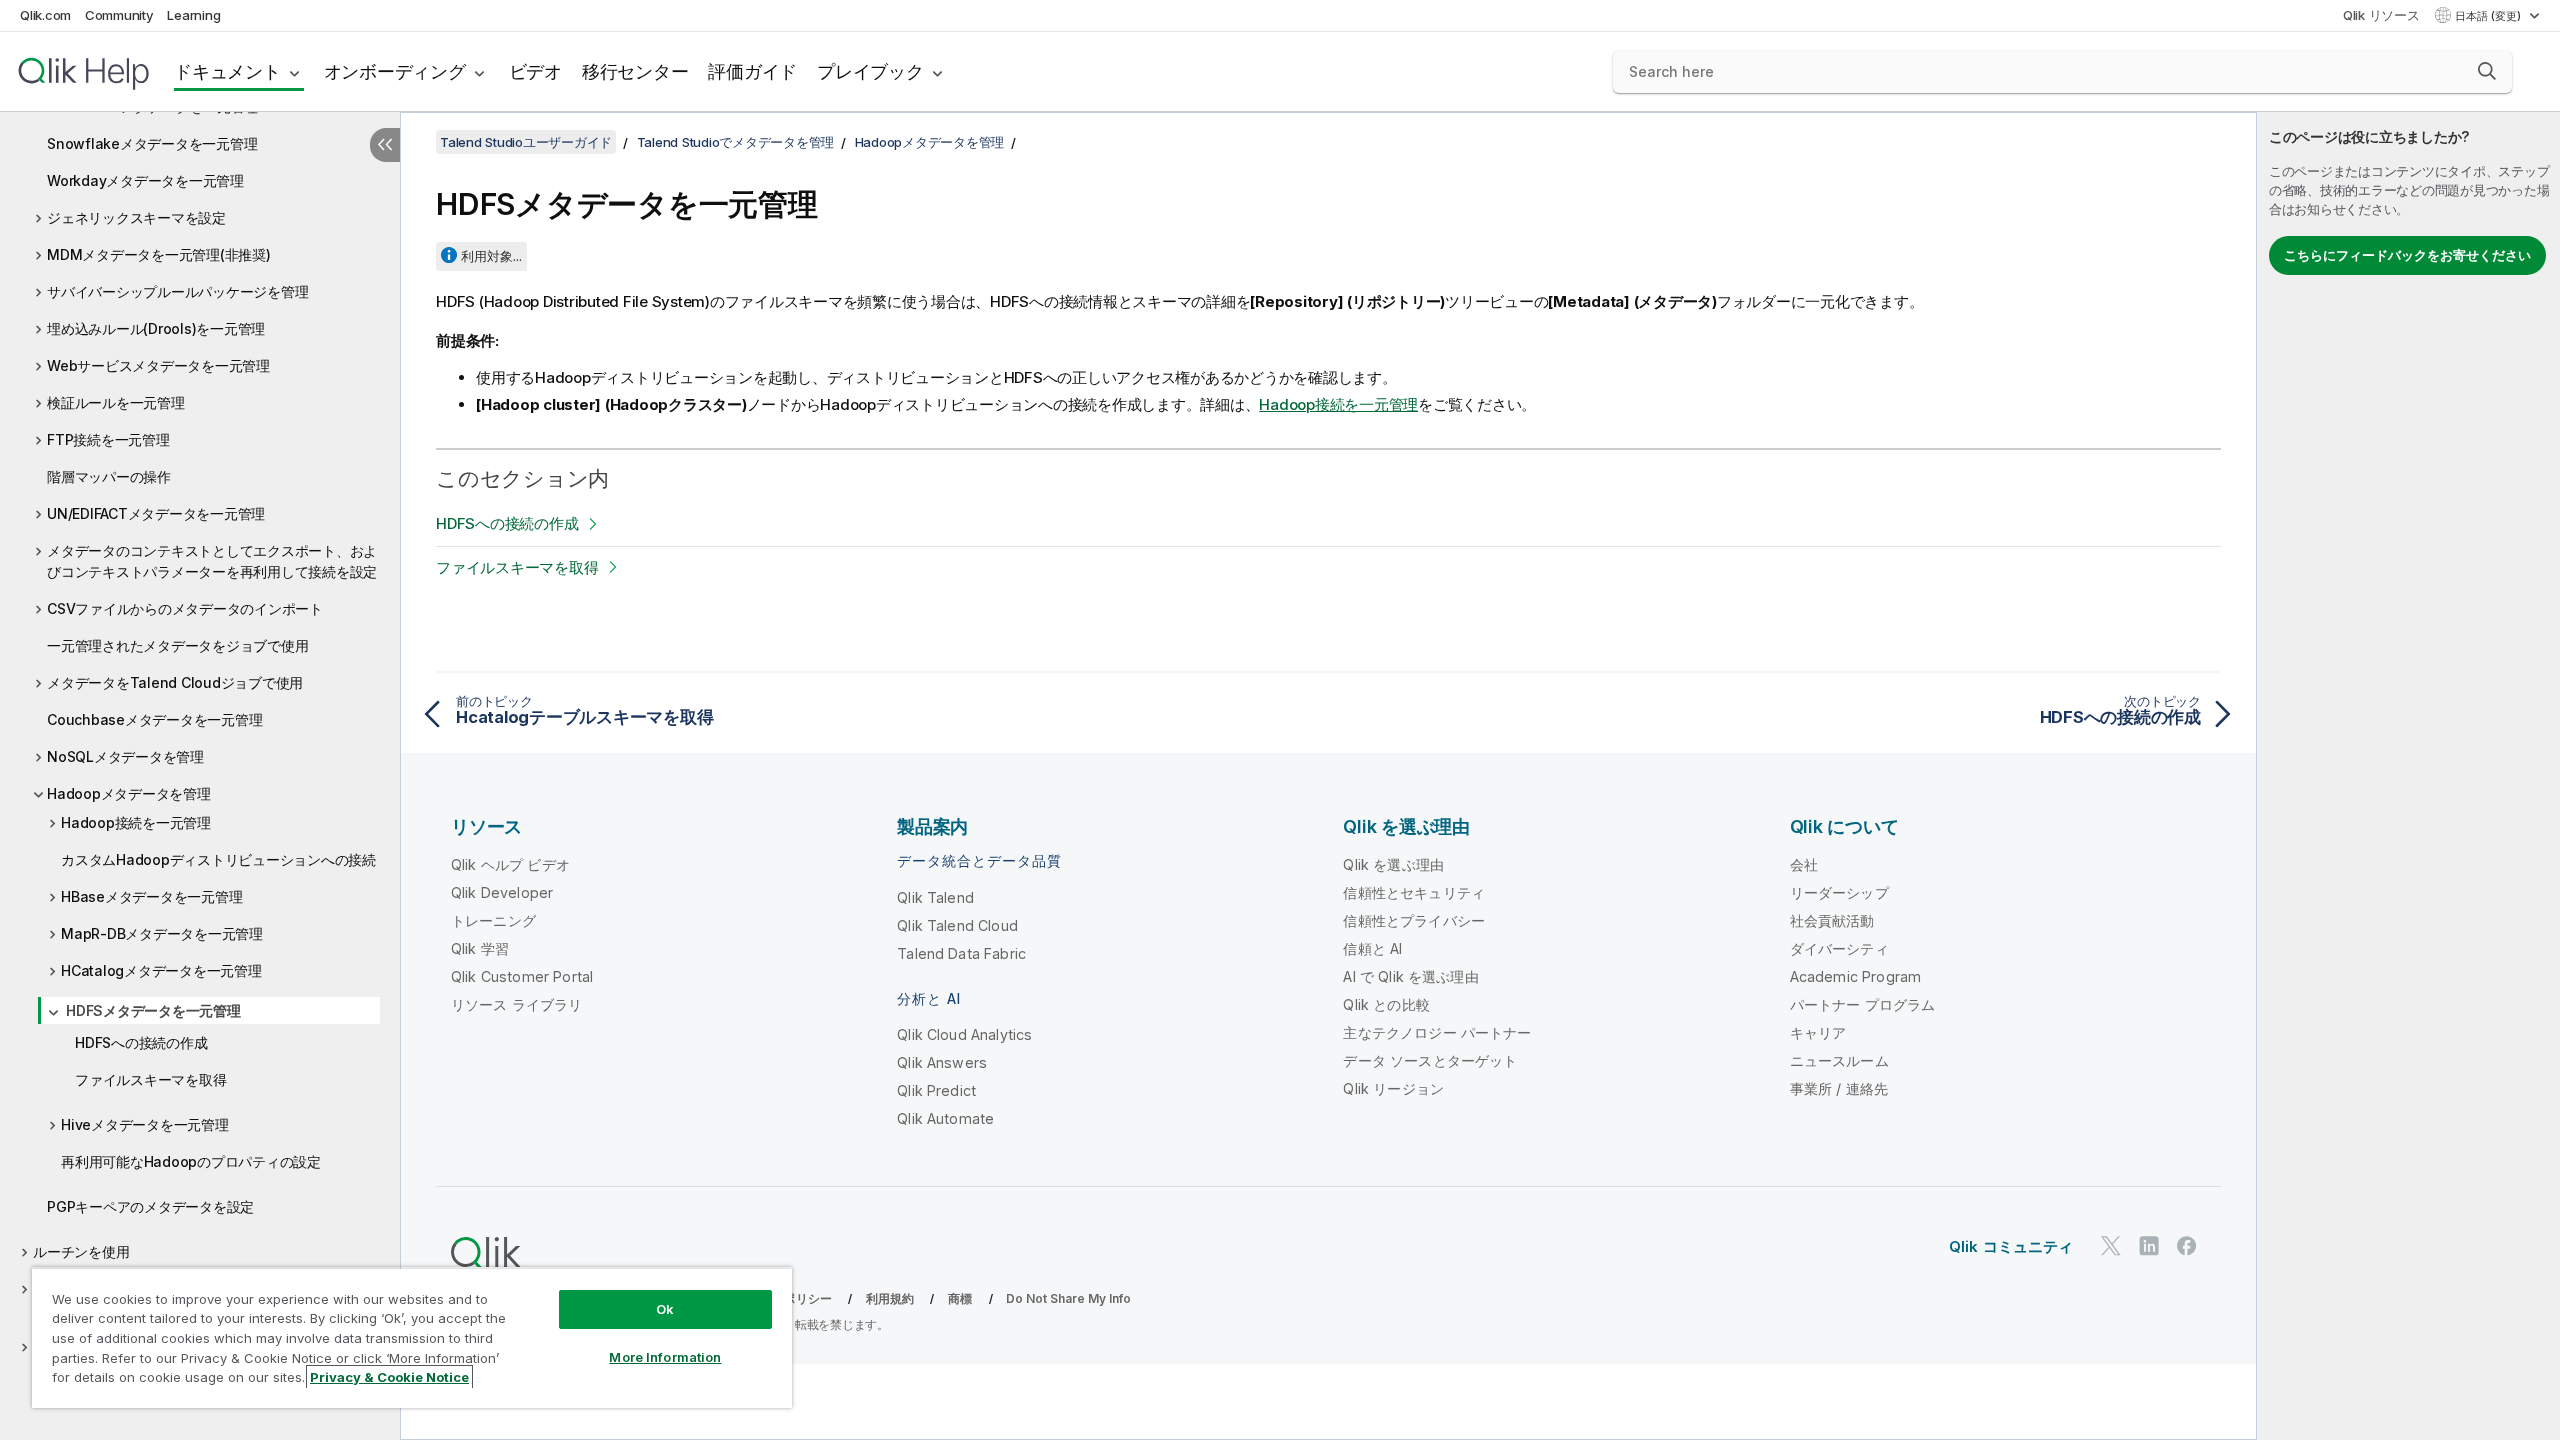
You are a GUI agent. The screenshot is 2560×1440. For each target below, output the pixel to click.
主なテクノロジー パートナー (1437, 1032)
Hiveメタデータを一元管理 (145, 1124)
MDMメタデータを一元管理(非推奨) (159, 254)
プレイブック (870, 71)
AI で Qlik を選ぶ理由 (1410, 976)
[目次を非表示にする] (385, 145)
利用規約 (890, 1298)
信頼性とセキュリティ (1414, 892)
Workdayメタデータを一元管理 (145, 180)
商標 (960, 1298)
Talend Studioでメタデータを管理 (736, 142)
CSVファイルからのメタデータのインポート (185, 608)
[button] (2487, 71)
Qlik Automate (945, 1118)
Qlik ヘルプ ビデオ (510, 864)
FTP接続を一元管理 (108, 439)
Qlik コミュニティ (2011, 1246)
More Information (665, 1357)
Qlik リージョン (1393, 1088)
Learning (193, 15)
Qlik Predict (936, 1090)
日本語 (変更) (2489, 16)
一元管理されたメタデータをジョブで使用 (177, 645)
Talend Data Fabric (961, 953)
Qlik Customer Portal (522, 976)
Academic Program (1856, 976)
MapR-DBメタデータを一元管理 (162, 933)
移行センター (635, 71)
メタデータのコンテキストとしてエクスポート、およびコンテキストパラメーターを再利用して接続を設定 (212, 561)
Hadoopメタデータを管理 (129, 793)
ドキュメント (227, 71)
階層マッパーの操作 (109, 476)
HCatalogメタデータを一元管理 (161, 970)
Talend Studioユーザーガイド (526, 142)
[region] (412, 1337)
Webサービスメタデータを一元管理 (158, 365)
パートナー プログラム (1863, 1004)
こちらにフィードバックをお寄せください (2407, 255)
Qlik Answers (942, 1062)
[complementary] (2408, 776)
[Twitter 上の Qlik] (2111, 1245)
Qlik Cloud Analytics (964, 1034)
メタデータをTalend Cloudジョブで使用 (175, 682)
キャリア (1818, 1032)
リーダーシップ (1839, 892)
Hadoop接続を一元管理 (136, 822)
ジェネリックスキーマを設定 (136, 217)
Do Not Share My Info (1068, 1298)
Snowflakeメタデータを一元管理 (152, 143)
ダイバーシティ (1839, 948)
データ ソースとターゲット (1430, 1060)
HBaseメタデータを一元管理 (151, 896)
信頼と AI (1372, 948)
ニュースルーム (1839, 1060)
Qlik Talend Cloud (957, 925)
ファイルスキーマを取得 (150, 1079)
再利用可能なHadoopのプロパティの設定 (191, 1161)
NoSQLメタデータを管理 (125, 756)
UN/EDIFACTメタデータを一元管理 (156, 513)
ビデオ (535, 71)
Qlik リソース (2381, 15)
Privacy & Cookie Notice (389, 1377)
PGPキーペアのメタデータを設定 (150, 1206)
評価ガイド (752, 71)
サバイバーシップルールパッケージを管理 (177, 291)
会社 (1804, 864)
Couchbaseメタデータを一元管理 (154, 719)
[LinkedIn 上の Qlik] (2149, 1245)
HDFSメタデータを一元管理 (153, 1010)
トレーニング (493, 920)
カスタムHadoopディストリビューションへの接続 (218, 859)
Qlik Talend (935, 897)
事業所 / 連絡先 (1839, 1088)
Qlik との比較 (1386, 1004)
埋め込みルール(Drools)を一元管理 (156, 328)
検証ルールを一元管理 (116, 402)
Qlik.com (45, 15)
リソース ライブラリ (517, 1004)
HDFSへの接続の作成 (141, 1042)
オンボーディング (395, 71)
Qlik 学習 (480, 948)
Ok (665, 1309)
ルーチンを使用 (81, 1251)
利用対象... (491, 256)
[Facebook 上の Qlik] (2187, 1245)
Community (119, 15)
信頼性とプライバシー (1414, 920)
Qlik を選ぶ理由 (1393, 864)
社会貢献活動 (1832, 920)
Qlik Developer (502, 892)
